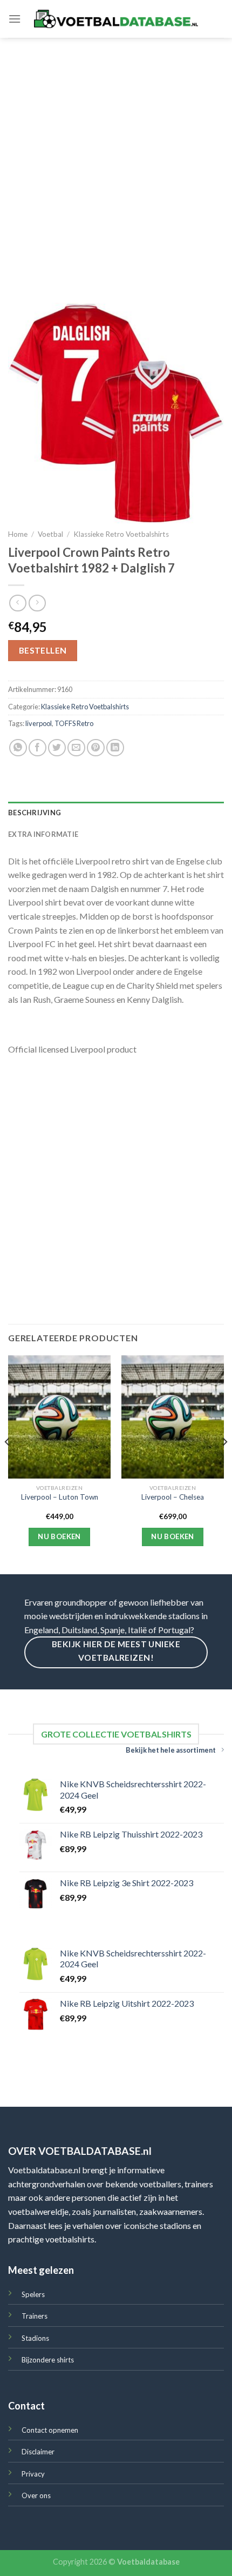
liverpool (39, 723)
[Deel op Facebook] (37, 748)
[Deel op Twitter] (57, 748)
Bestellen (43, 650)
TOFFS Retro (74, 723)
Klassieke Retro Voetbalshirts (121, 534)
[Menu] (15, 19)
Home (18, 534)
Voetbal (50, 534)
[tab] (116, 813)
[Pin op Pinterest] (96, 748)
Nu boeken (59, 1536)
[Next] (224, 1464)
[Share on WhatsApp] (18, 748)
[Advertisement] (116, 159)
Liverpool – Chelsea (173, 1497)
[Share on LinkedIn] (115, 748)
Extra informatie (43, 834)
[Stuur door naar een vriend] (76, 748)
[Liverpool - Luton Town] (59, 1417)
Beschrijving (35, 813)
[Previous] (8, 1464)
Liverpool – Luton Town (60, 1497)
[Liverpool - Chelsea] (173, 1417)
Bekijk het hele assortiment (171, 1750)
